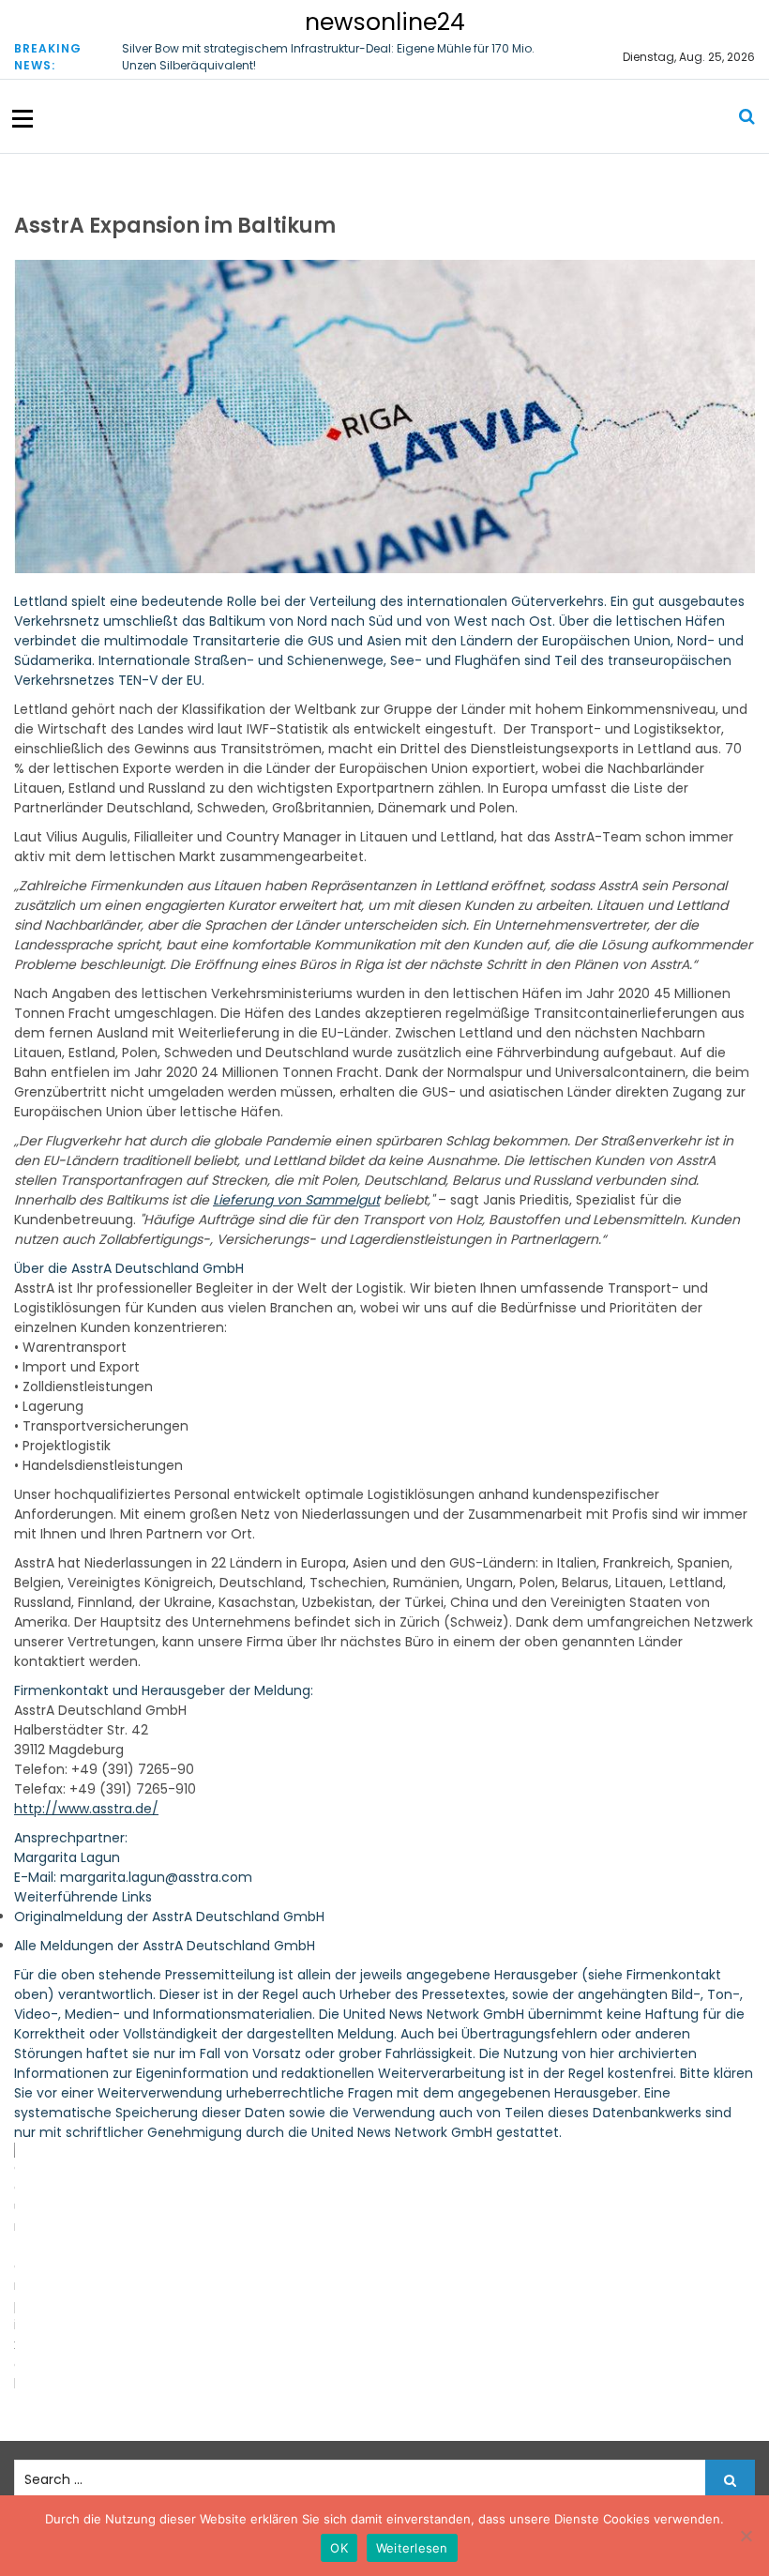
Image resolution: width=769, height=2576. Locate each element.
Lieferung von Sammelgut (296, 1200)
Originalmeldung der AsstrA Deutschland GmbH (169, 1917)
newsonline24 (385, 22)
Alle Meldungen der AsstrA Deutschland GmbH (165, 1946)
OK (339, 2548)
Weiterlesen (412, 2548)
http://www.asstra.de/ (86, 1809)
